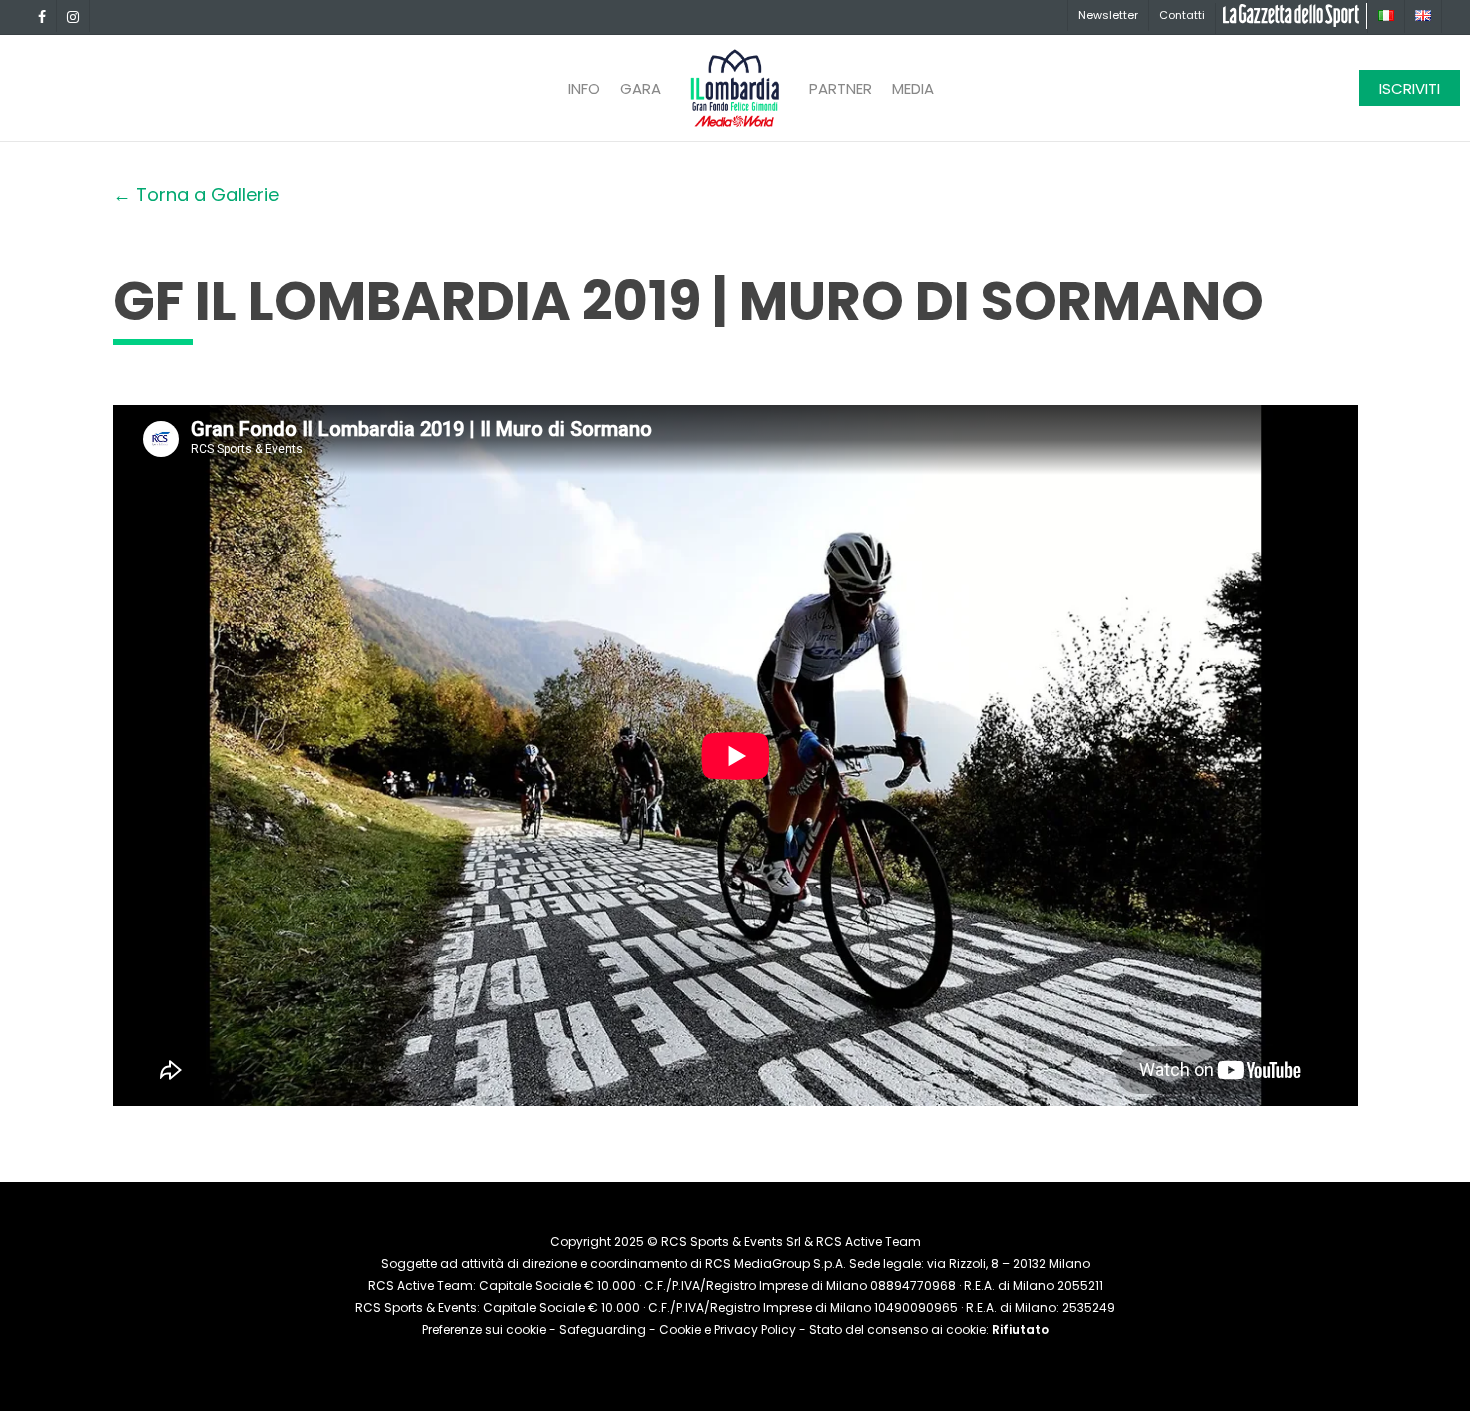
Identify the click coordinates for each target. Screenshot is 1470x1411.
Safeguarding (602, 1329)
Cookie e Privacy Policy (727, 1329)
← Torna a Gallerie (196, 194)
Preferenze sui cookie (484, 1329)
